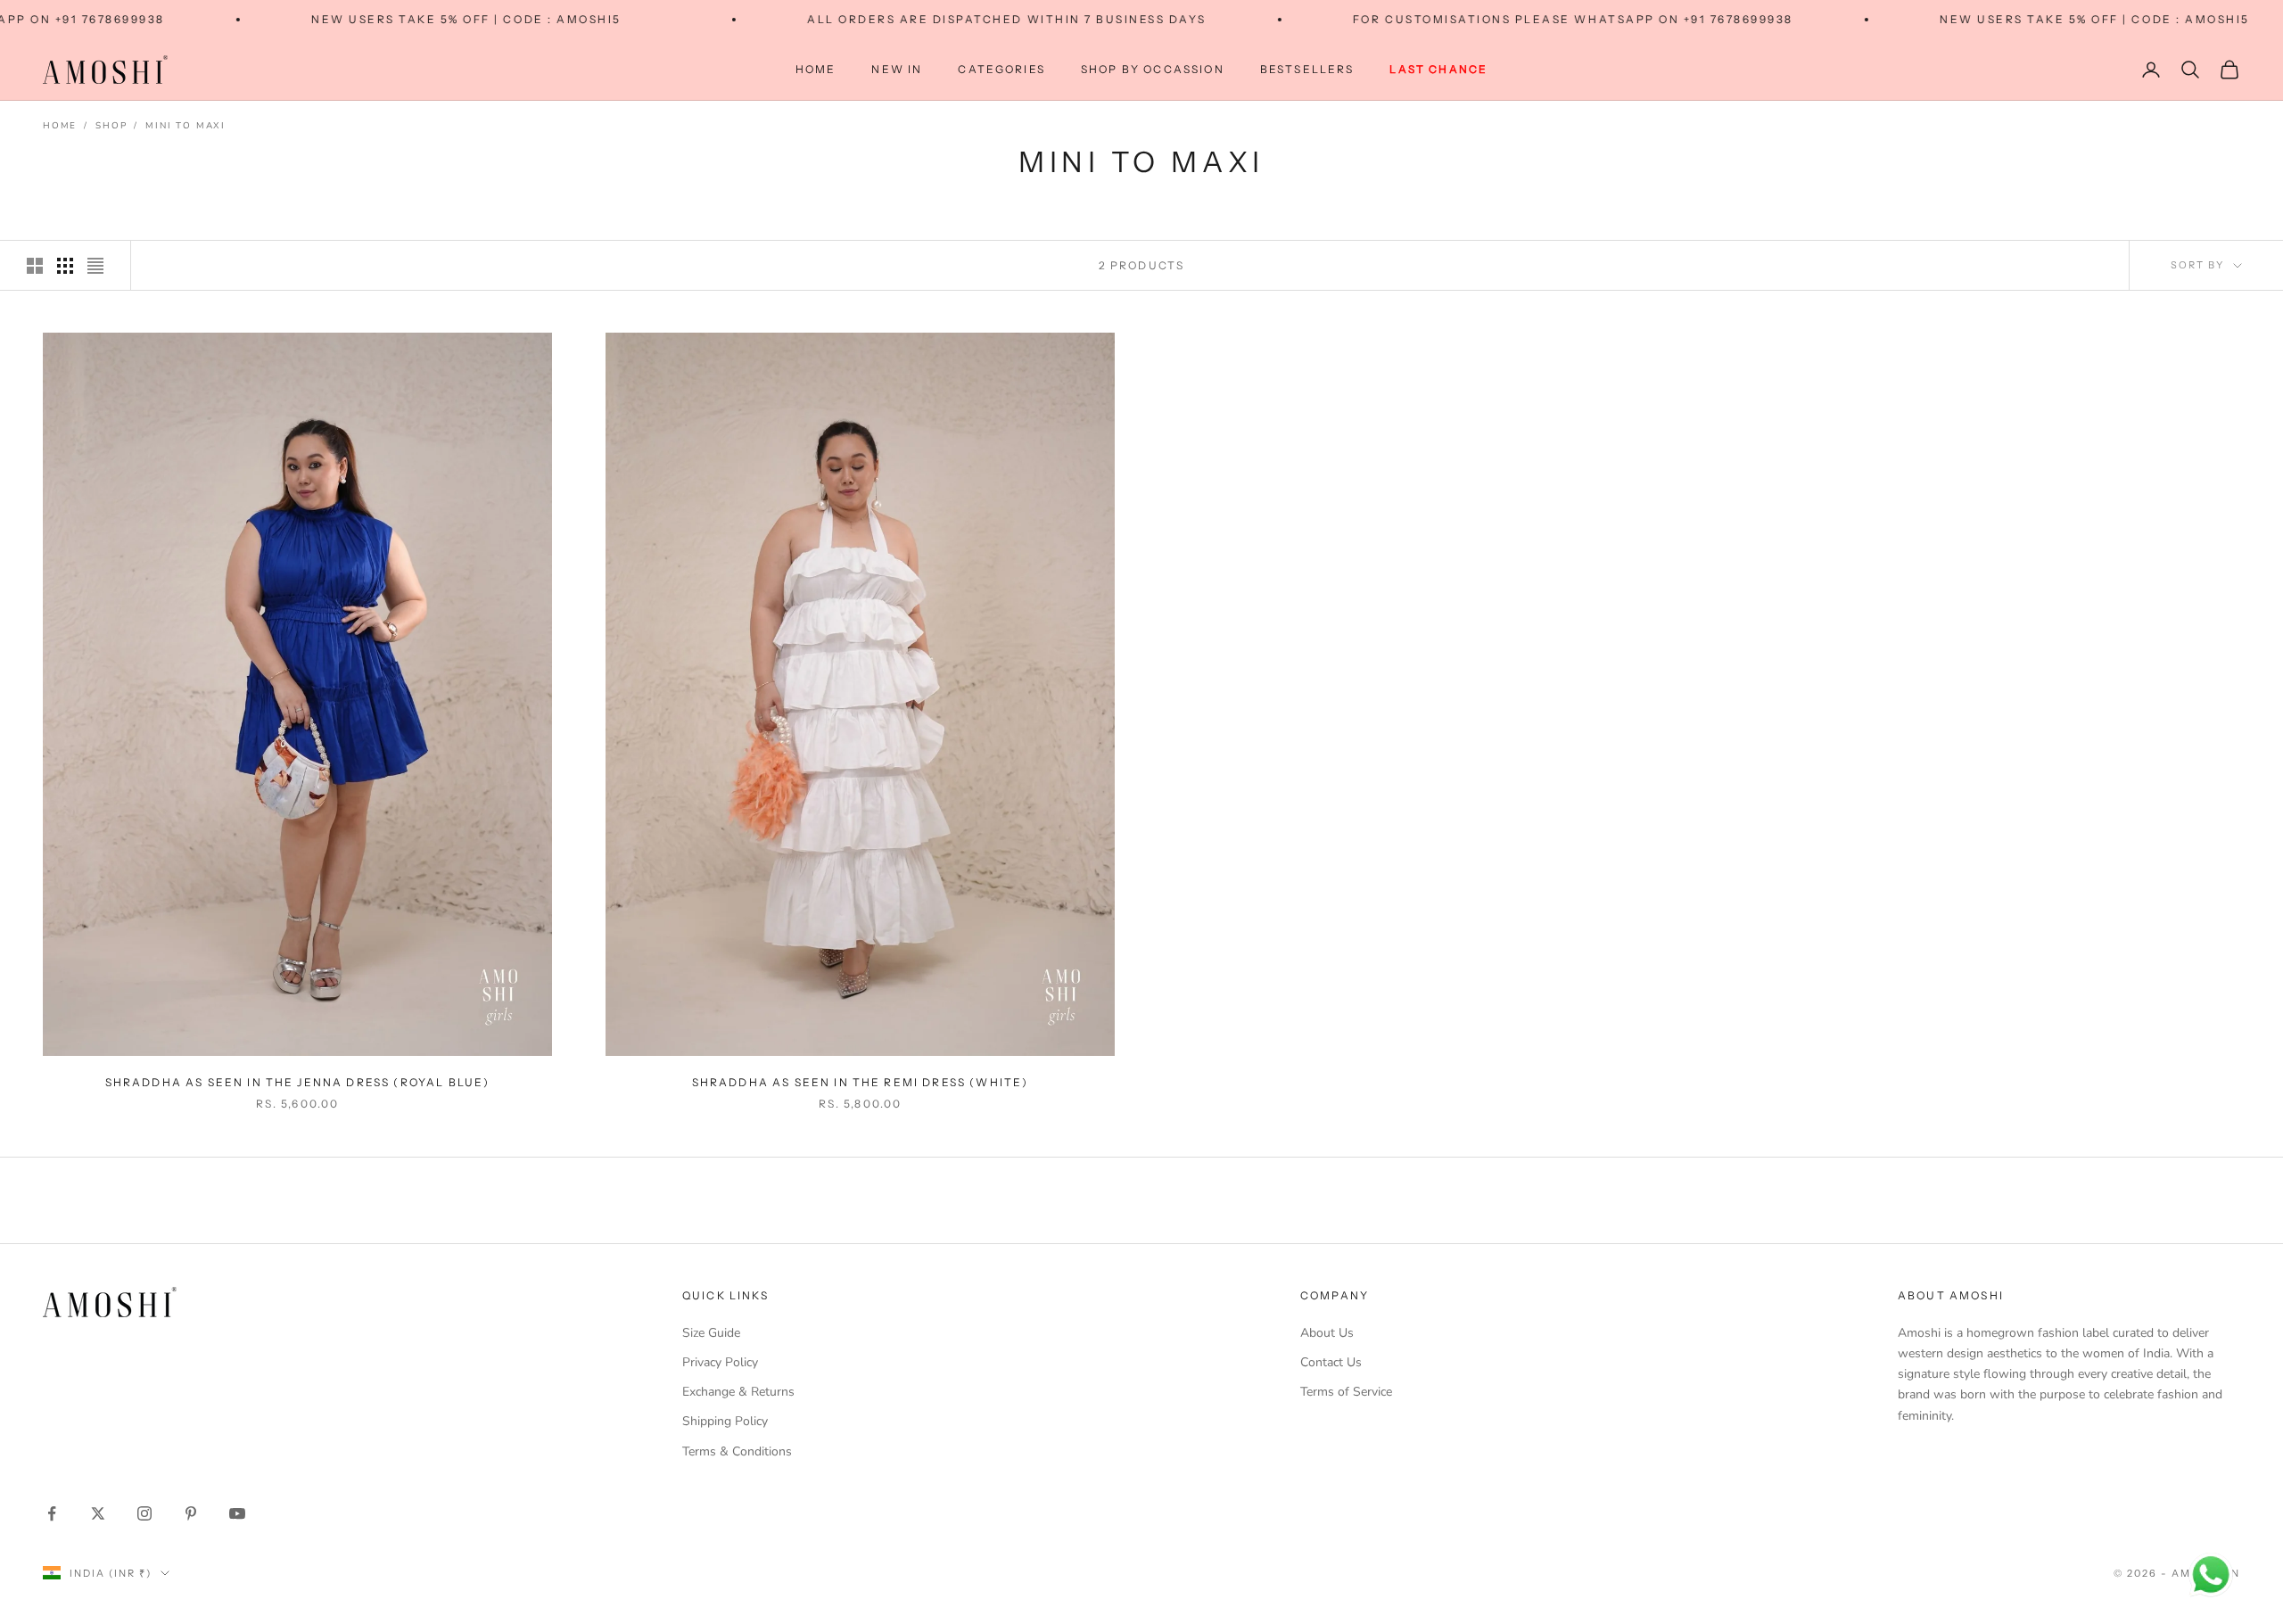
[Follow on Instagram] (144, 1513)
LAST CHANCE (1438, 69)
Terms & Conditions (737, 1451)
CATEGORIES (1001, 69)
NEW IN (897, 69)
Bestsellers (1307, 69)
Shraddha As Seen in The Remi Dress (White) (861, 1082)
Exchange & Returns (738, 1392)
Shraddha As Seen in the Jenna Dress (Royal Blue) (298, 1082)
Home (816, 69)
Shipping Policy (725, 1421)
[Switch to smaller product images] (65, 266)
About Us (1327, 1333)
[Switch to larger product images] (35, 266)
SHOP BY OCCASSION (1153, 69)
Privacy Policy (720, 1362)
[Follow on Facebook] (52, 1513)
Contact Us (1331, 1362)
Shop (111, 126)
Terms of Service (1346, 1392)
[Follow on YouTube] (237, 1513)
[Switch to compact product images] (95, 266)
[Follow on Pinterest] (191, 1513)
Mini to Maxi (185, 126)
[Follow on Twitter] (98, 1513)
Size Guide (711, 1333)
